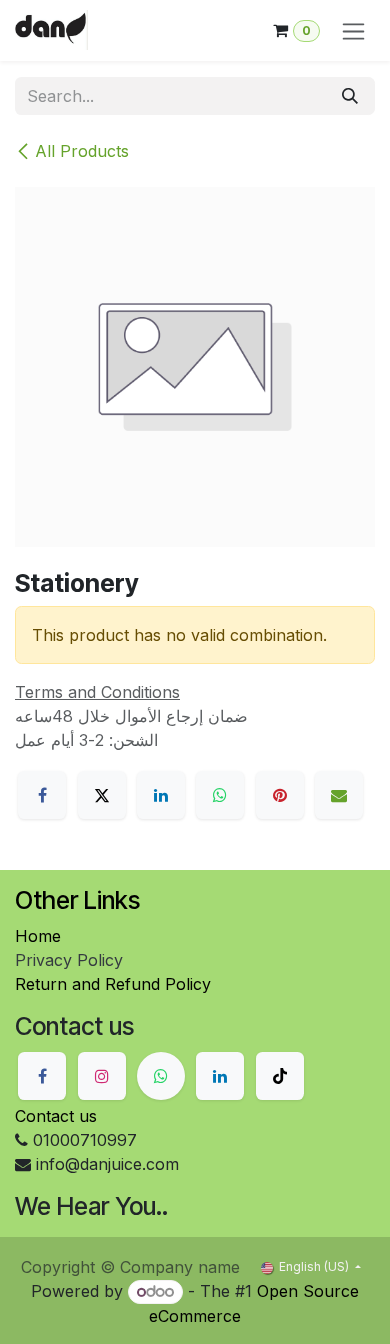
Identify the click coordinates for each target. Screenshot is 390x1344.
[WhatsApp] (220, 795)
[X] (102, 795)
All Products (82, 151)
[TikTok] (280, 1076)
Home (38, 936)
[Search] (350, 96)
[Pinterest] (280, 795)
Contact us (56, 1116)
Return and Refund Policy (113, 984)
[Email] (339, 795)
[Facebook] (42, 795)
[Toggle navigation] (353, 30)
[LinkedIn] (161, 795)
